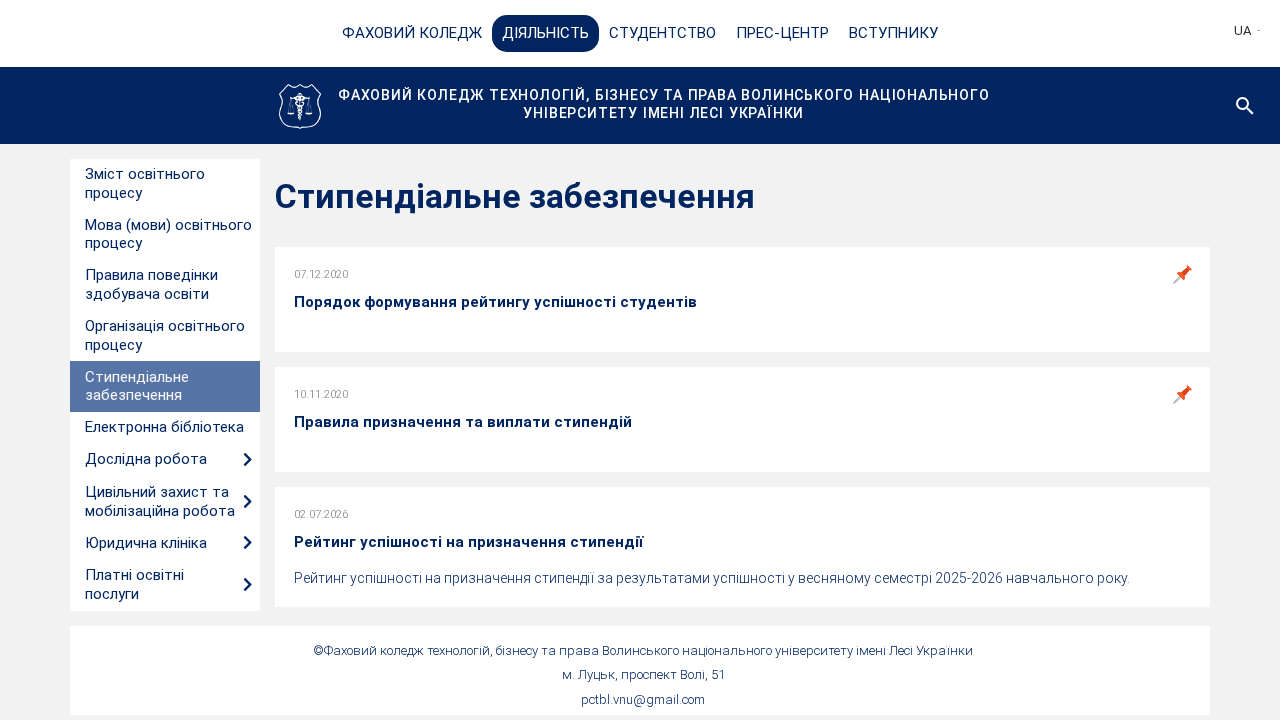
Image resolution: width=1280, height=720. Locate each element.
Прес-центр (782, 33)
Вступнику (893, 33)
